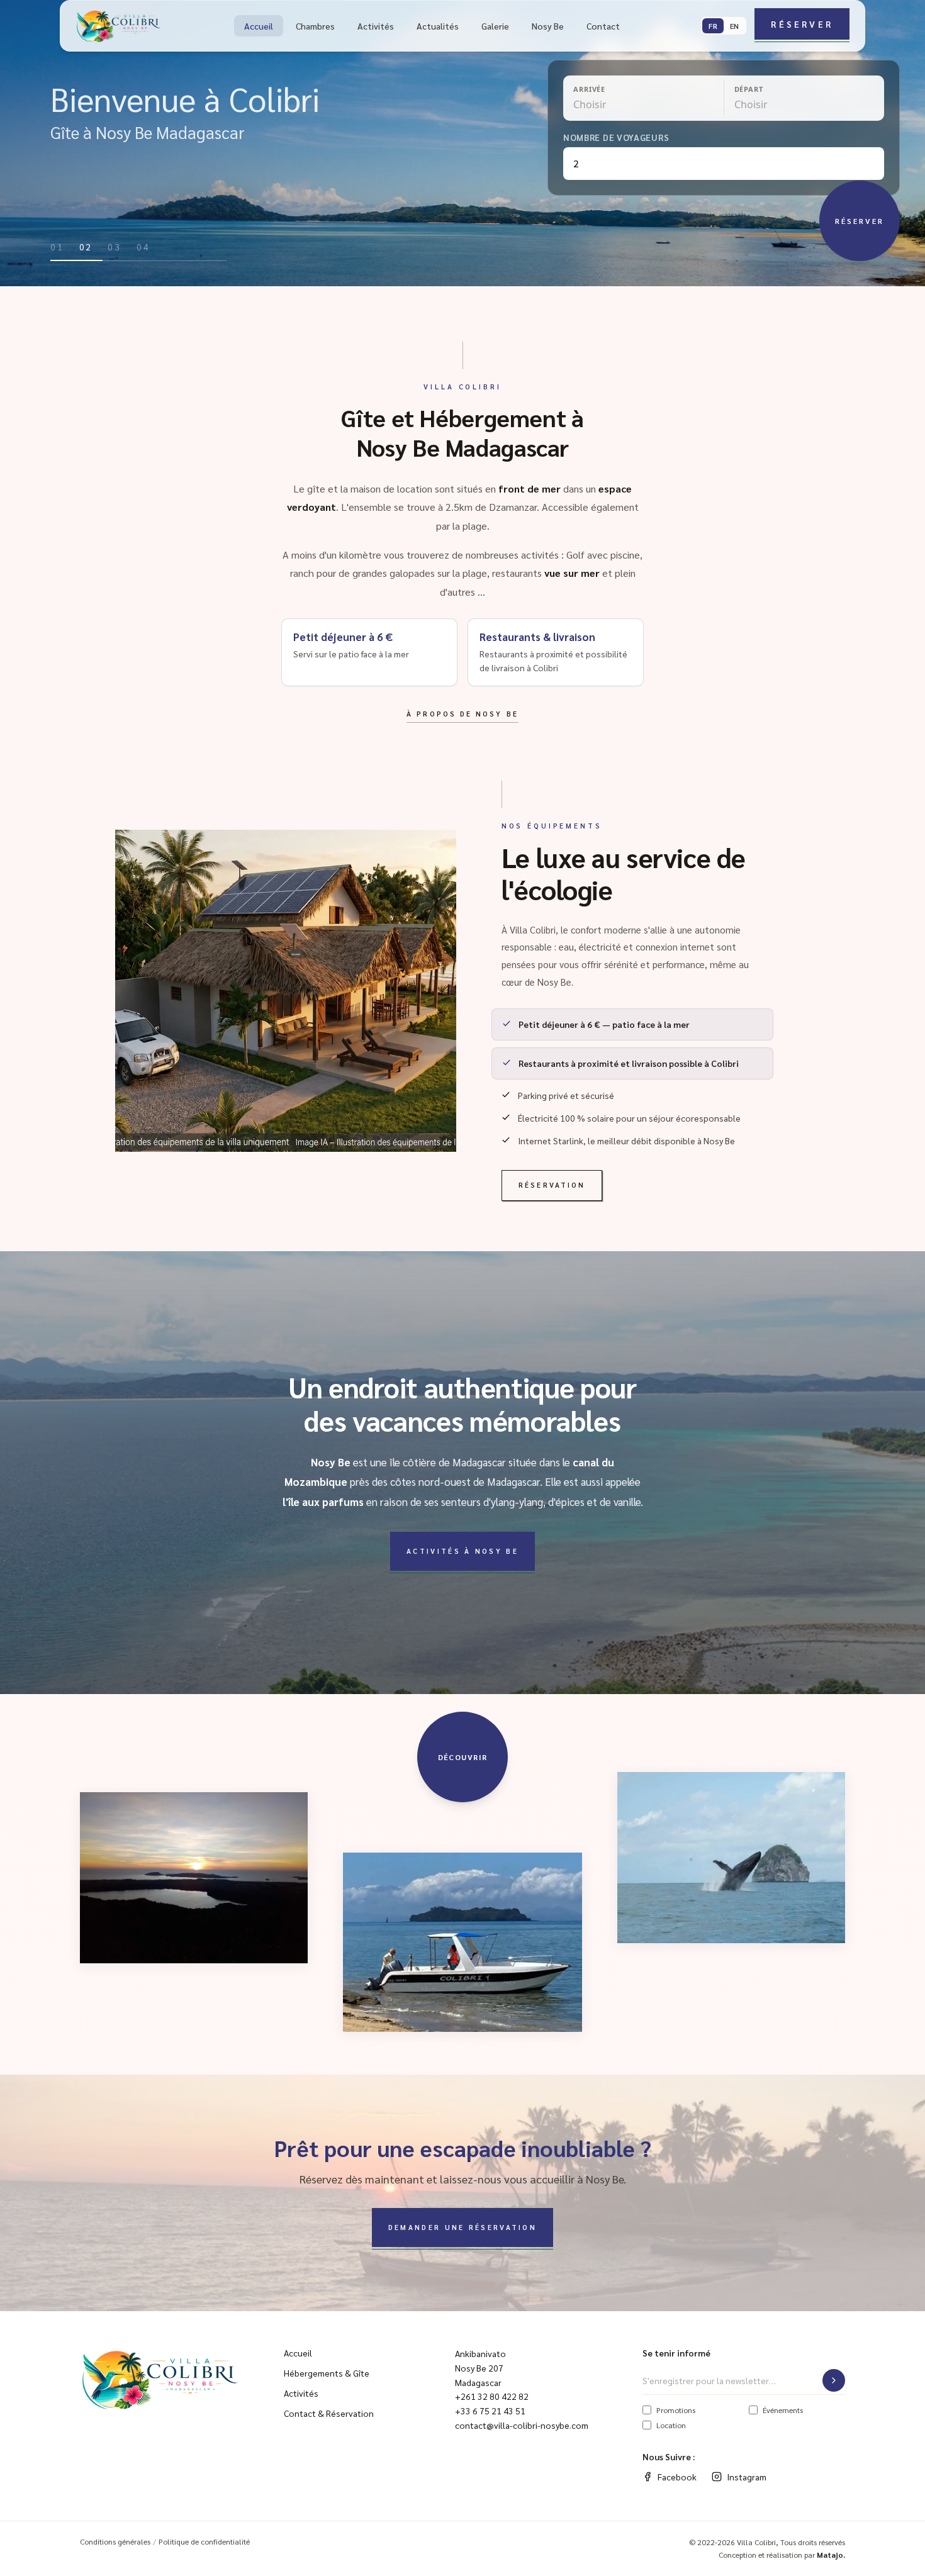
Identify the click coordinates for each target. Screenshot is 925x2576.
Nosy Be (548, 26)
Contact (603, 26)
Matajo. (831, 2555)
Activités (376, 26)
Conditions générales (115, 2541)
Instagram (747, 2477)
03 (115, 247)
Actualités (438, 26)
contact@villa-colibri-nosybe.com (522, 2425)
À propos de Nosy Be (462, 714)
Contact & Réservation (329, 2413)
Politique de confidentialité (204, 2541)
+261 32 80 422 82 (492, 2396)
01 (57, 247)
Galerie (495, 26)
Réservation (552, 1185)
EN (734, 26)
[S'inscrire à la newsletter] (834, 2380)
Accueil (259, 26)
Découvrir (463, 1757)
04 (143, 247)
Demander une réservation (462, 2227)
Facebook (677, 2477)
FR (713, 26)
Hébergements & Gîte (327, 2373)
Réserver (802, 24)
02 (86, 247)
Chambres (315, 26)
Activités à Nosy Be (462, 1551)
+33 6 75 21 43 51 (490, 2411)
